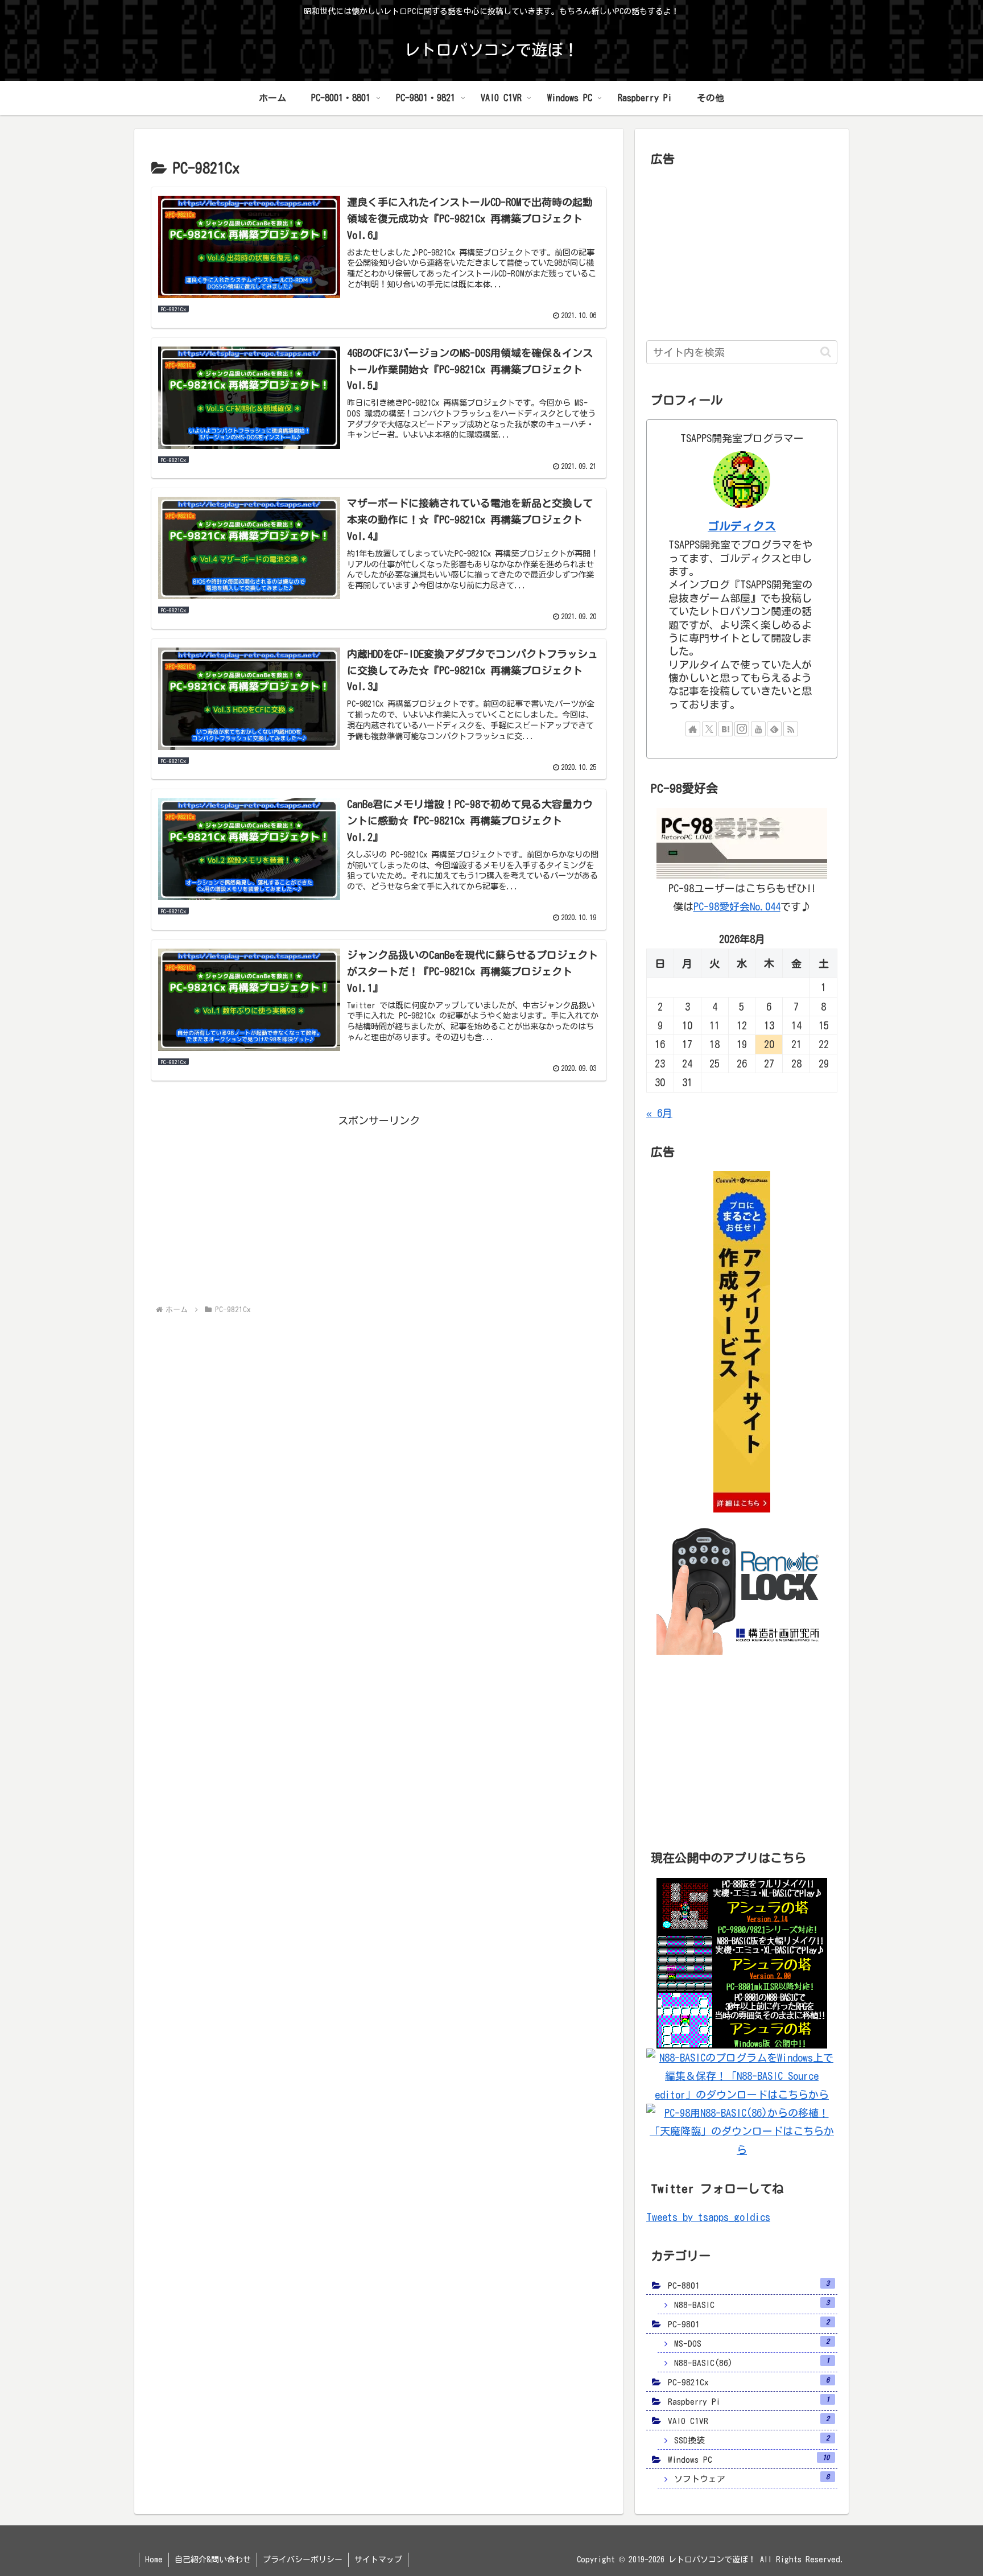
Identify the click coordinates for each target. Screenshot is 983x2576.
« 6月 (659, 1113)
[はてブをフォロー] (725, 729)
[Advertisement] (379, 1209)
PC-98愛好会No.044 (737, 906)
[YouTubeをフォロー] (758, 729)
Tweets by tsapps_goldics (708, 2217)
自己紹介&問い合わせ (213, 2559)
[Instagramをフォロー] (742, 729)
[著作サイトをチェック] (693, 729)
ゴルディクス (742, 526)
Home (154, 2559)
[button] (826, 352)
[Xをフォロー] (709, 729)
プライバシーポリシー (303, 2559)
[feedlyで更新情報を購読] (774, 729)
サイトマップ (378, 2559)
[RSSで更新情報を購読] (791, 729)
